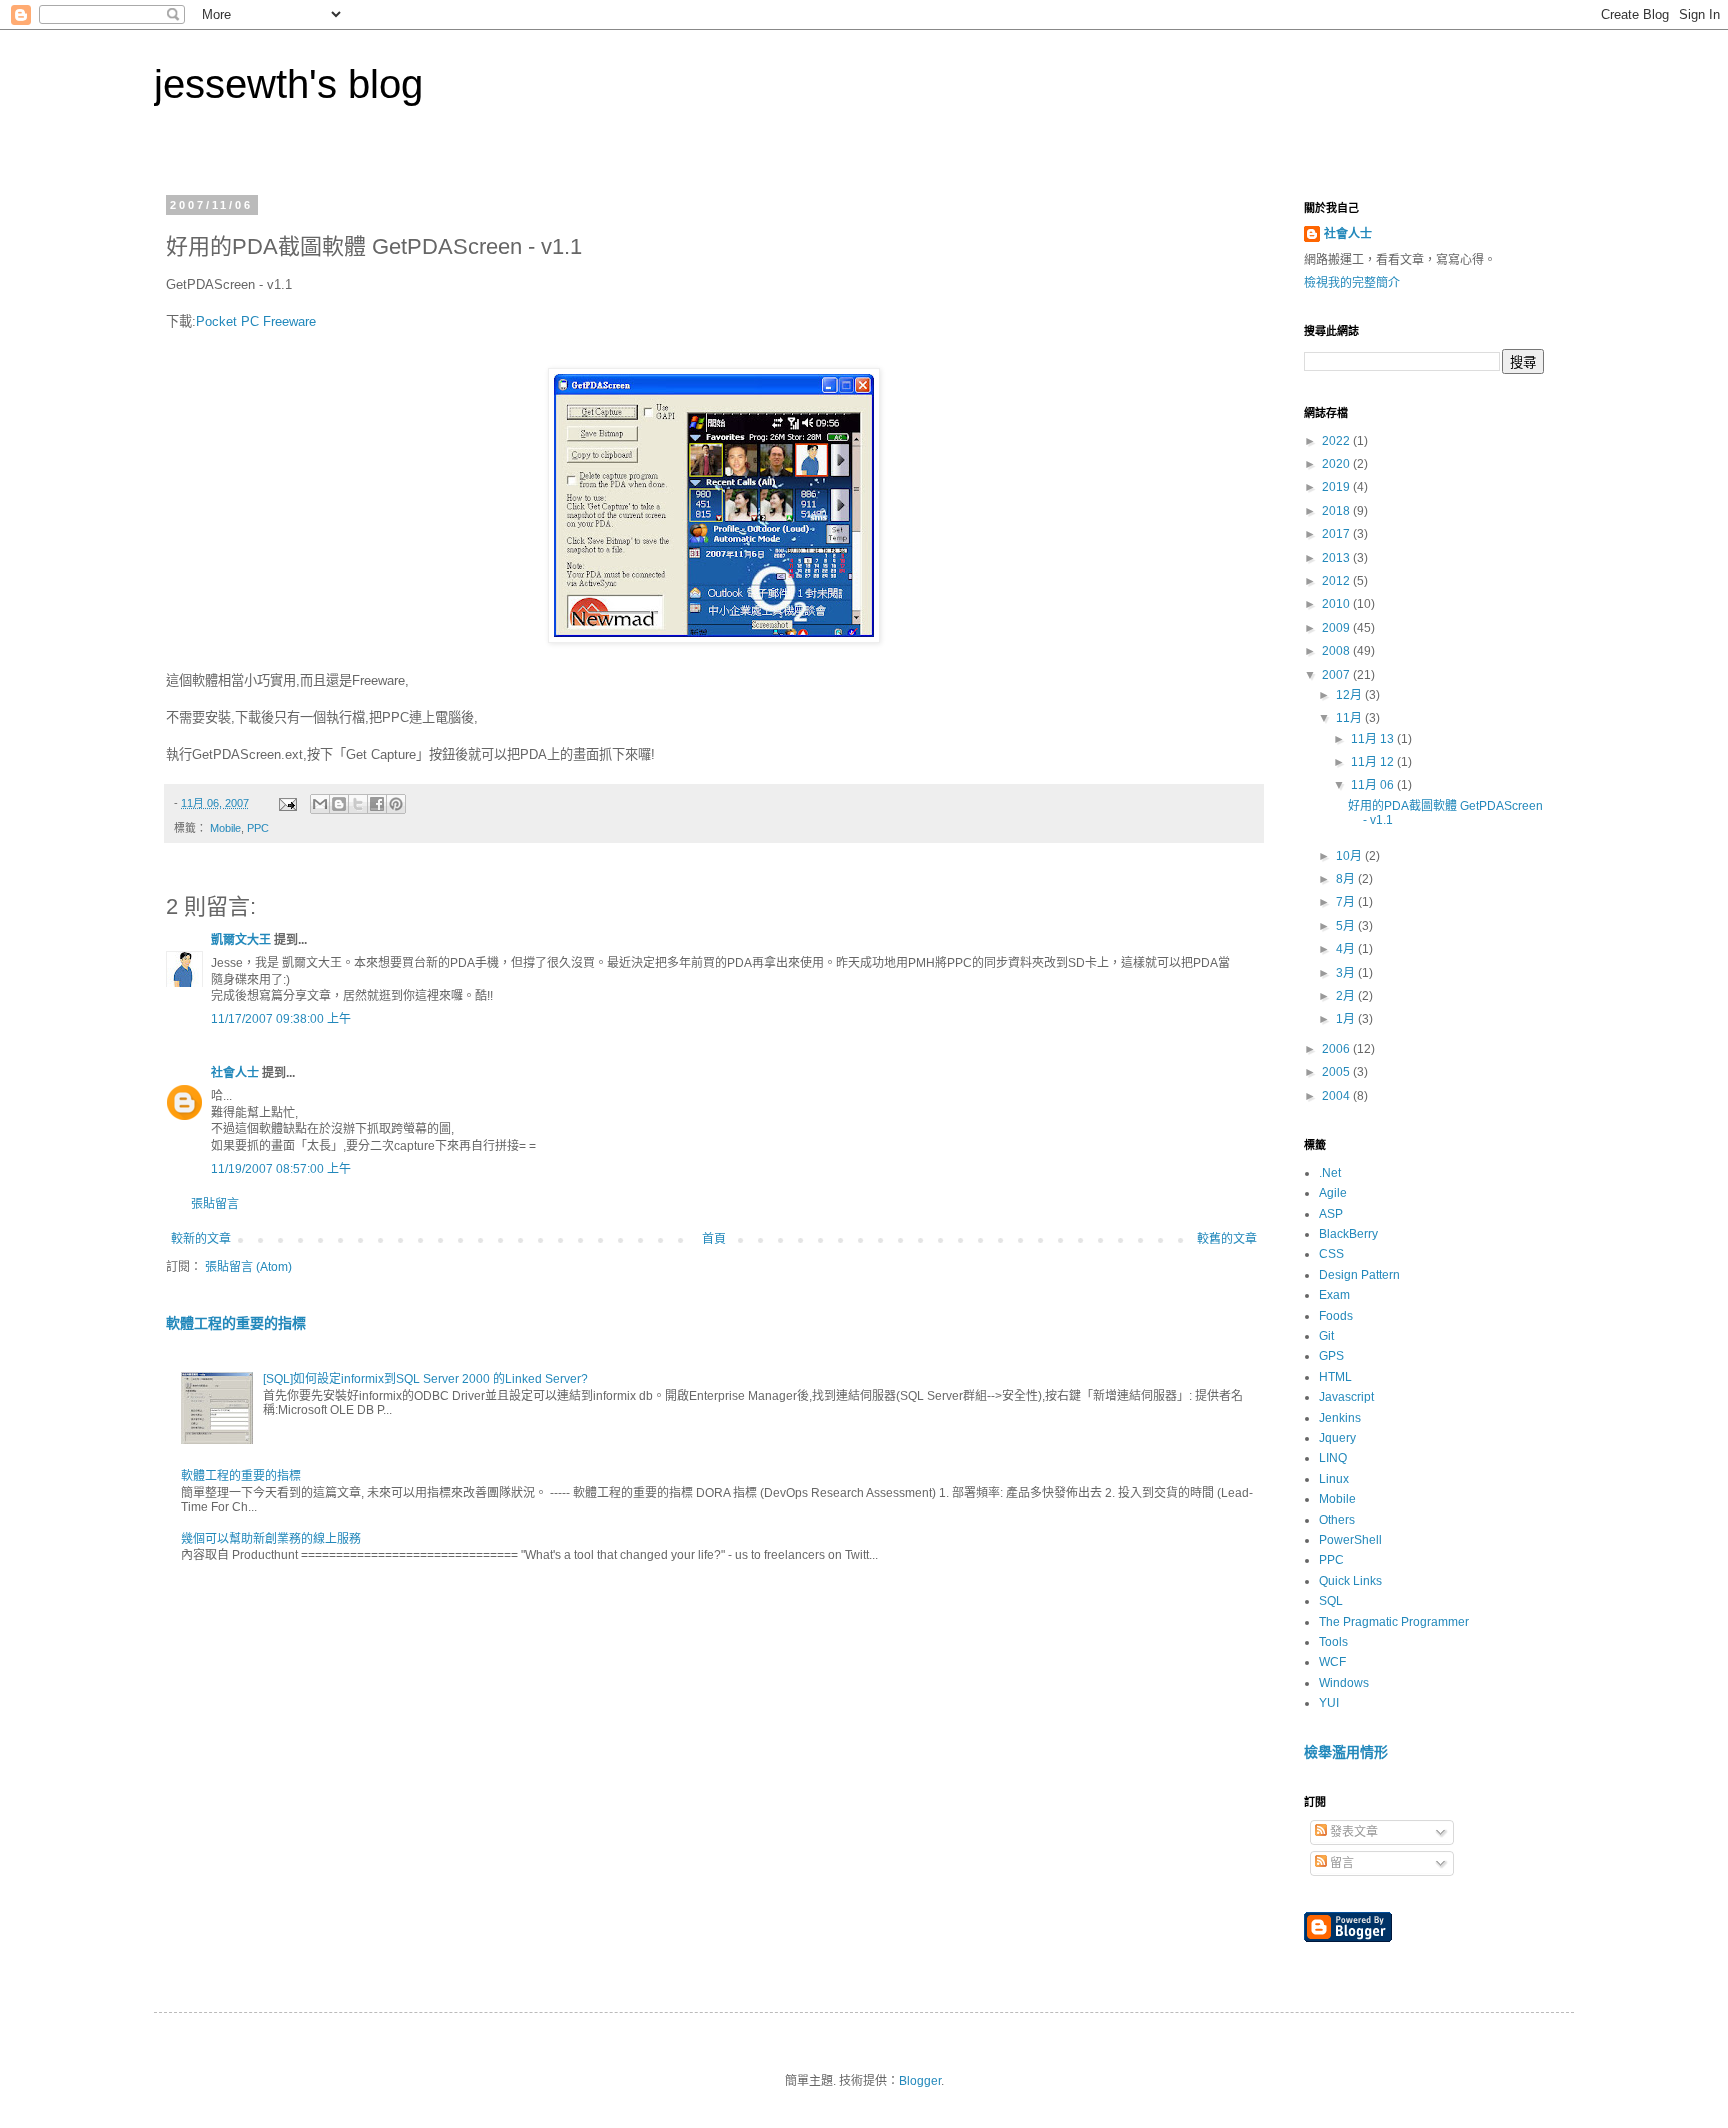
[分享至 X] (358, 804)
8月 (1347, 879)
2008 (1337, 651)
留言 (1340, 1863)
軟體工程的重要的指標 (236, 1323)
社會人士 (235, 1073)
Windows (1344, 1683)
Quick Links (1350, 1581)
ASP (1331, 1214)
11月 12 (1374, 762)
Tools (1333, 1642)
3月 (1347, 973)
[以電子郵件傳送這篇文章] (320, 804)
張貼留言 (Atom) (248, 1267)
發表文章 (1352, 1832)
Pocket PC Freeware (256, 321)
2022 (1337, 441)
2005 (1337, 1072)
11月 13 (1374, 739)
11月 (1350, 718)
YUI (1329, 1703)
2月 (1347, 996)
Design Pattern (1359, 1275)
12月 (1350, 695)
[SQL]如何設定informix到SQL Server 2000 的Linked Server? (425, 1379)
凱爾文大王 (241, 940)
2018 (1337, 511)
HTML (1335, 1377)
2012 (1337, 581)
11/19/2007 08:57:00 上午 (281, 1169)
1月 (1347, 1019)
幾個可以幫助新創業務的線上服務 (271, 1539)
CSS (1331, 1254)
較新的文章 (201, 1239)
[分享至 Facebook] (377, 804)
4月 (1347, 949)
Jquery (1337, 1438)
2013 (1337, 558)
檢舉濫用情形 (1346, 1752)
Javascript (1346, 1397)
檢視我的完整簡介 (1352, 283)
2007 (1337, 675)
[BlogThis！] (339, 804)
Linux (1334, 1479)
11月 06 (1374, 785)
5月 (1347, 926)
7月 (1347, 902)
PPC (258, 828)
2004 (1337, 1096)
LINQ (1333, 1458)
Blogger (920, 2081)
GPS (1331, 1356)
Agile (1333, 1193)
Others (1337, 1520)
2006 (1337, 1049)
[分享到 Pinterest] (396, 804)
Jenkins (1340, 1418)
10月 (1350, 856)
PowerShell (1350, 1540)
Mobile (225, 828)
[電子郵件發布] (287, 803)
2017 (1337, 534)
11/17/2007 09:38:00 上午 (281, 1019)
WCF (1332, 1662)
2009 (1337, 628)
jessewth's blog (288, 84)
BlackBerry (1348, 1234)
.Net (1330, 1173)
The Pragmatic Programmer (1394, 1622)
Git (1326, 1336)
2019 (1337, 487)
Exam (1334, 1295)
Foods (1336, 1316)
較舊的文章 (1227, 1239)
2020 (1337, 464)
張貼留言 (215, 1204)
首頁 (714, 1239)
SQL (1331, 1601)
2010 (1337, 604)
